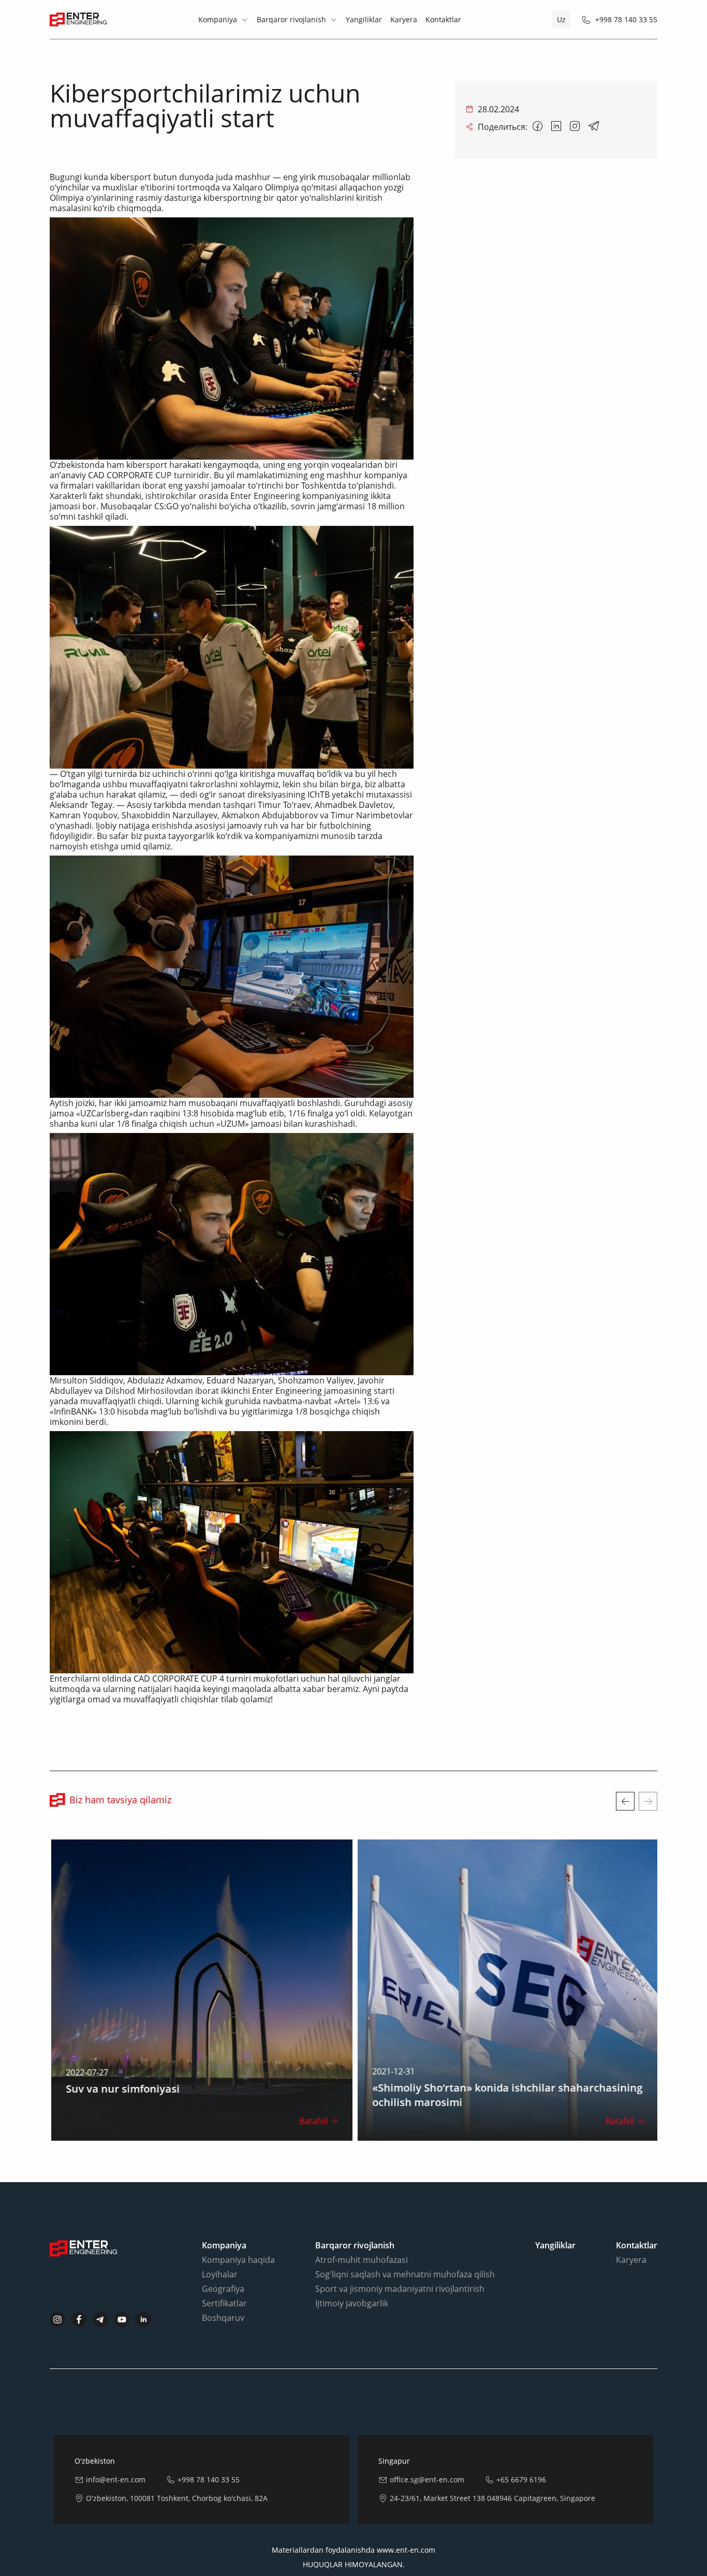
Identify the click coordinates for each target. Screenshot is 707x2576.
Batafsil (312, 2121)
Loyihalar (220, 2274)
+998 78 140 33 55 (626, 19)
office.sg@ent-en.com (427, 2479)
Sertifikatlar (224, 2303)
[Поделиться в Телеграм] (594, 127)
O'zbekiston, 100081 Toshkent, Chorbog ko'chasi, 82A (177, 2498)
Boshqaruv (223, 2318)
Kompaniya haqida (238, 2260)
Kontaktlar (443, 19)
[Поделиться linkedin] (556, 127)
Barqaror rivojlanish (291, 19)
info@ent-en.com (116, 2479)
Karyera (404, 19)
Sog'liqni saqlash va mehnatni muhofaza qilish (405, 2274)
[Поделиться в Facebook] (538, 127)
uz (561, 19)
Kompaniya (218, 19)
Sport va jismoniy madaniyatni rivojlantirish (400, 2289)
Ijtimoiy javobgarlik (352, 2303)
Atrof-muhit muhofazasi (362, 2260)
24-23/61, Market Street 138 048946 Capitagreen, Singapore (492, 2498)
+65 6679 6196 (521, 2479)
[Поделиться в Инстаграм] (575, 127)
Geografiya (223, 2289)
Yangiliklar (364, 19)
